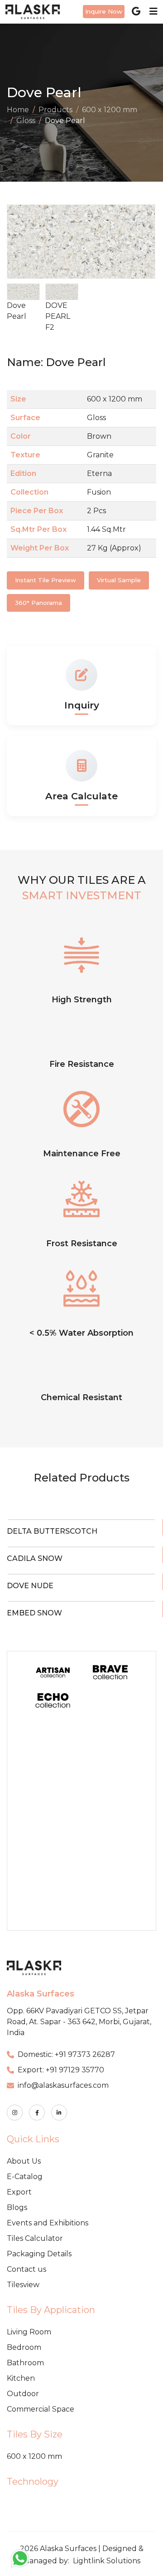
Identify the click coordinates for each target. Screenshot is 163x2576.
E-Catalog (25, 2177)
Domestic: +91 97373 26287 (66, 2054)
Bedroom (24, 2347)
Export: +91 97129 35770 (61, 2070)
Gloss (26, 121)
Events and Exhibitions (48, 2223)
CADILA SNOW (35, 1558)
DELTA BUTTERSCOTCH (52, 1531)
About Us (24, 2161)
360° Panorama (38, 603)
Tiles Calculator (35, 2238)
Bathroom (25, 2363)
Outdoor (23, 2394)
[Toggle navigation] (151, 11)
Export (19, 2192)
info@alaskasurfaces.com (63, 2085)
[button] (146, 242)
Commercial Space (41, 2409)
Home (18, 110)
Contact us (26, 2269)
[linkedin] (59, 2113)
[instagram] (15, 2113)
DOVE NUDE (30, 1586)
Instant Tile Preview (46, 580)
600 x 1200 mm (110, 110)
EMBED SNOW (34, 1613)
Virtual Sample (119, 580)
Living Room (29, 2332)
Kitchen (21, 2378)
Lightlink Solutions (107, 2561)
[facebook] (37, 2113)
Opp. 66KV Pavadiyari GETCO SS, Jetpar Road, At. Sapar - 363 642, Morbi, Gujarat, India (79, 2022)
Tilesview (23, 2285)
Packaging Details (39, 2254)
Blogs (17, 2207)
